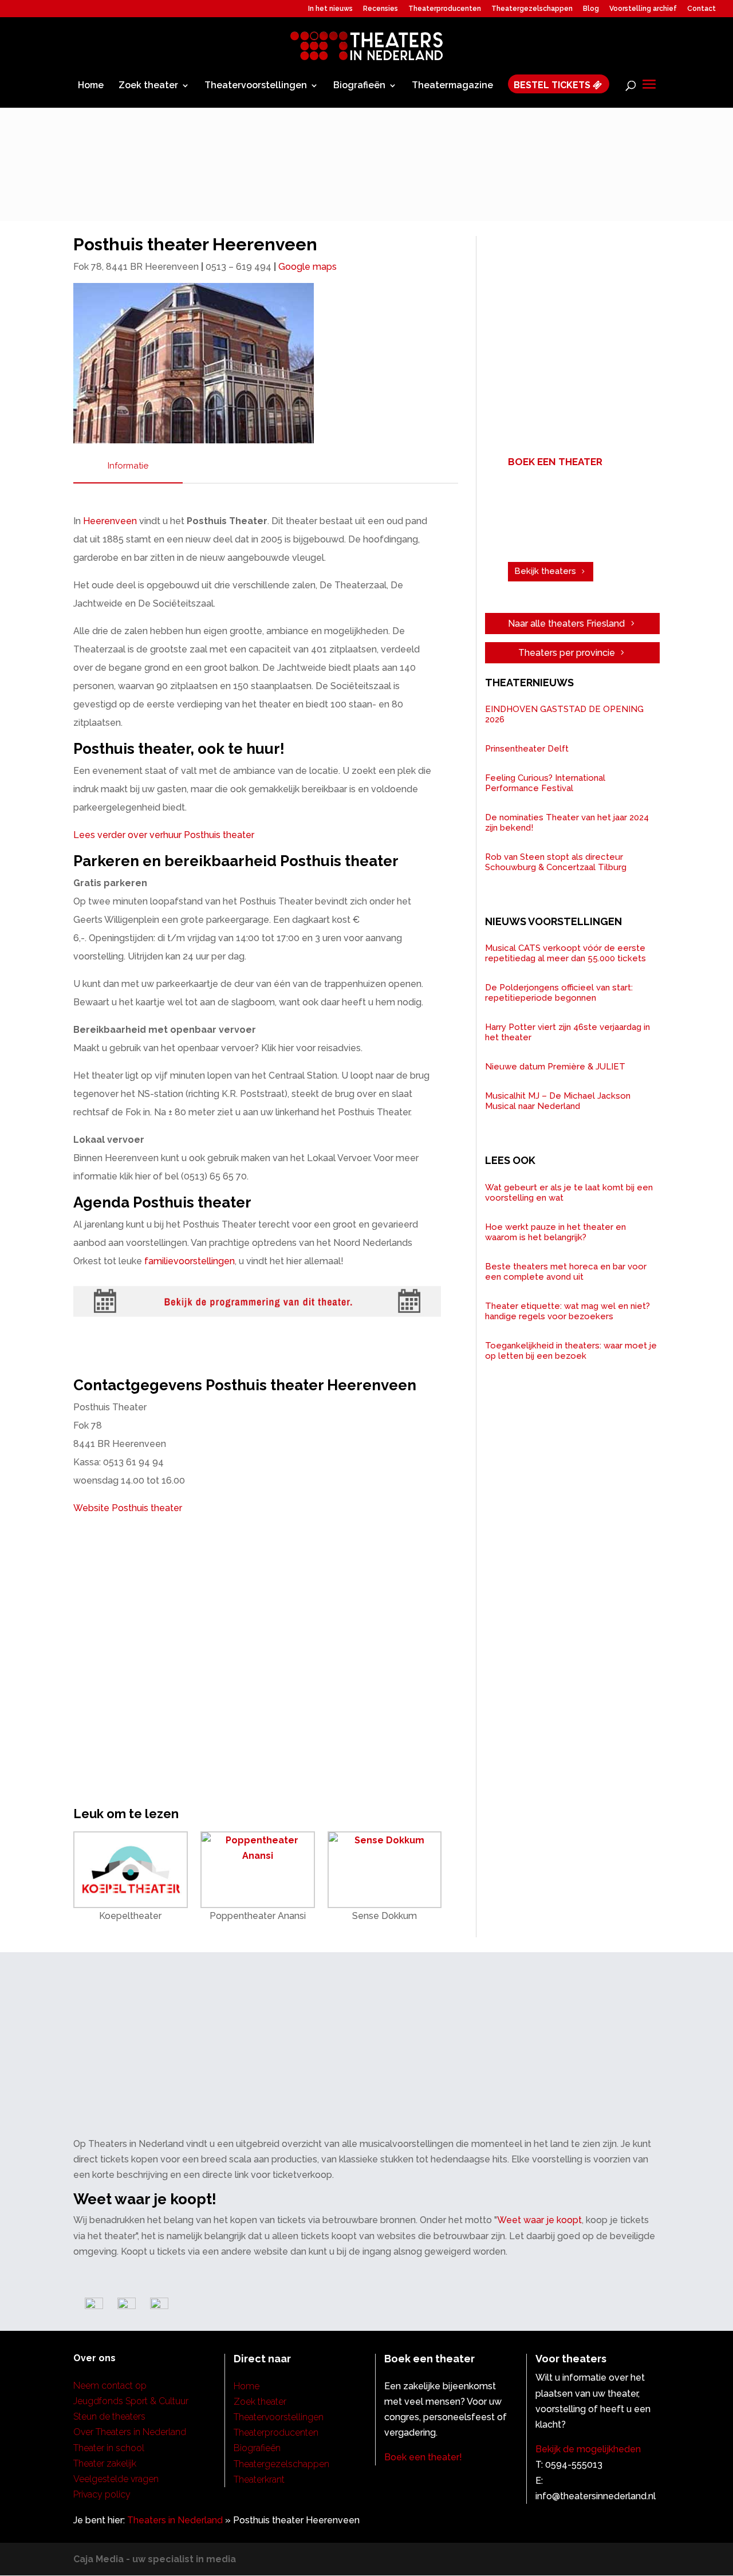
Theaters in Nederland (175, 2520)
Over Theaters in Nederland (130, 2432)
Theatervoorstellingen (256, 86)
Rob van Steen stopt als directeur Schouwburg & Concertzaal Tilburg (556, 862)
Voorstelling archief (643, 9)
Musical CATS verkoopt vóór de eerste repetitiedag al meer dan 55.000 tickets (565, 953)
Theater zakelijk (105, 2463)
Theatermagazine (452, 86)
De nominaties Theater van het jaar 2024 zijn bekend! (567, 823)
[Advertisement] (577, 339)
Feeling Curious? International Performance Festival (545, 783)
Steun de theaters (109, 2416)
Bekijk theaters (545, 571)
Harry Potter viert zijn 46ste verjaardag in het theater (568, 1032)
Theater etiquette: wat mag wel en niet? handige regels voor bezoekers (568, 1311)
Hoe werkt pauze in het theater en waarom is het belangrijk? (555, 1232)
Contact (702, 9)
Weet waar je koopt (539, 2220)
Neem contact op (110, 2386)
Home (91, 86)
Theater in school (109, 2448)
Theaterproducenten (445, 9)
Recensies (381, 9)
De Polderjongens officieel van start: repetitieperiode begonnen (559, 993)
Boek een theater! (423, 2457)
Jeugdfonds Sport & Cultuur (131, 2401)
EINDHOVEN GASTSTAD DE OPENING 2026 (564, 714)
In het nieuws (330, 9)
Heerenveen (110, 521)
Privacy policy (102, 2494)
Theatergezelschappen (532, 9)
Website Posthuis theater (128, 1508)
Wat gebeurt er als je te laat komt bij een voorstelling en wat (569, 1193)
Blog (591, 9)
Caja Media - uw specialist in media (155, 2559)
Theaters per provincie (567, 653)
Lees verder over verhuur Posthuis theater (164, 835)
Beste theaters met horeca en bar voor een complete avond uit (566, 1272)
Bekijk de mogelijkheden (588, 2449)
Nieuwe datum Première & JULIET (555, 1067)
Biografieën (359, 86)
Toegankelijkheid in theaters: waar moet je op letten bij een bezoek (571, 1351)
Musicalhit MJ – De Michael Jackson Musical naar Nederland (558, 1101)
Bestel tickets (553, 85)
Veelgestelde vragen (116, 2479)
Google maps (308, 267)
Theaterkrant (259, 2479)
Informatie (128, 466)
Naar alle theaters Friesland (566, 624)
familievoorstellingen (190, 1261)
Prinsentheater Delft (527, 749)
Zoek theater (148, 86)
